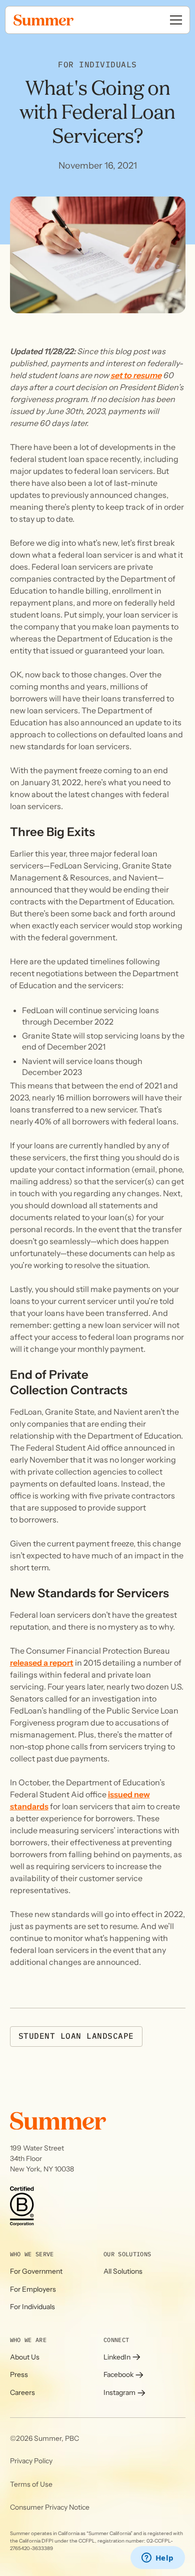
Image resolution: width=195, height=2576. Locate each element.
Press (19, 2374)
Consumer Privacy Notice (50, 2507)
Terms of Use (31, 2484)
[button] (176, 20)
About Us (25, 2357)
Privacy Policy (31, 2461)
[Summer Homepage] (65, 20)
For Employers (33, 2289)
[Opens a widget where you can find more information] (157, 2559)
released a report (42, 1663)
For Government (36, 2271)
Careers (22, 2392)
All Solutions (123, 2271)
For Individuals (32, 2307)
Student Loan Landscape (76, 2036)
